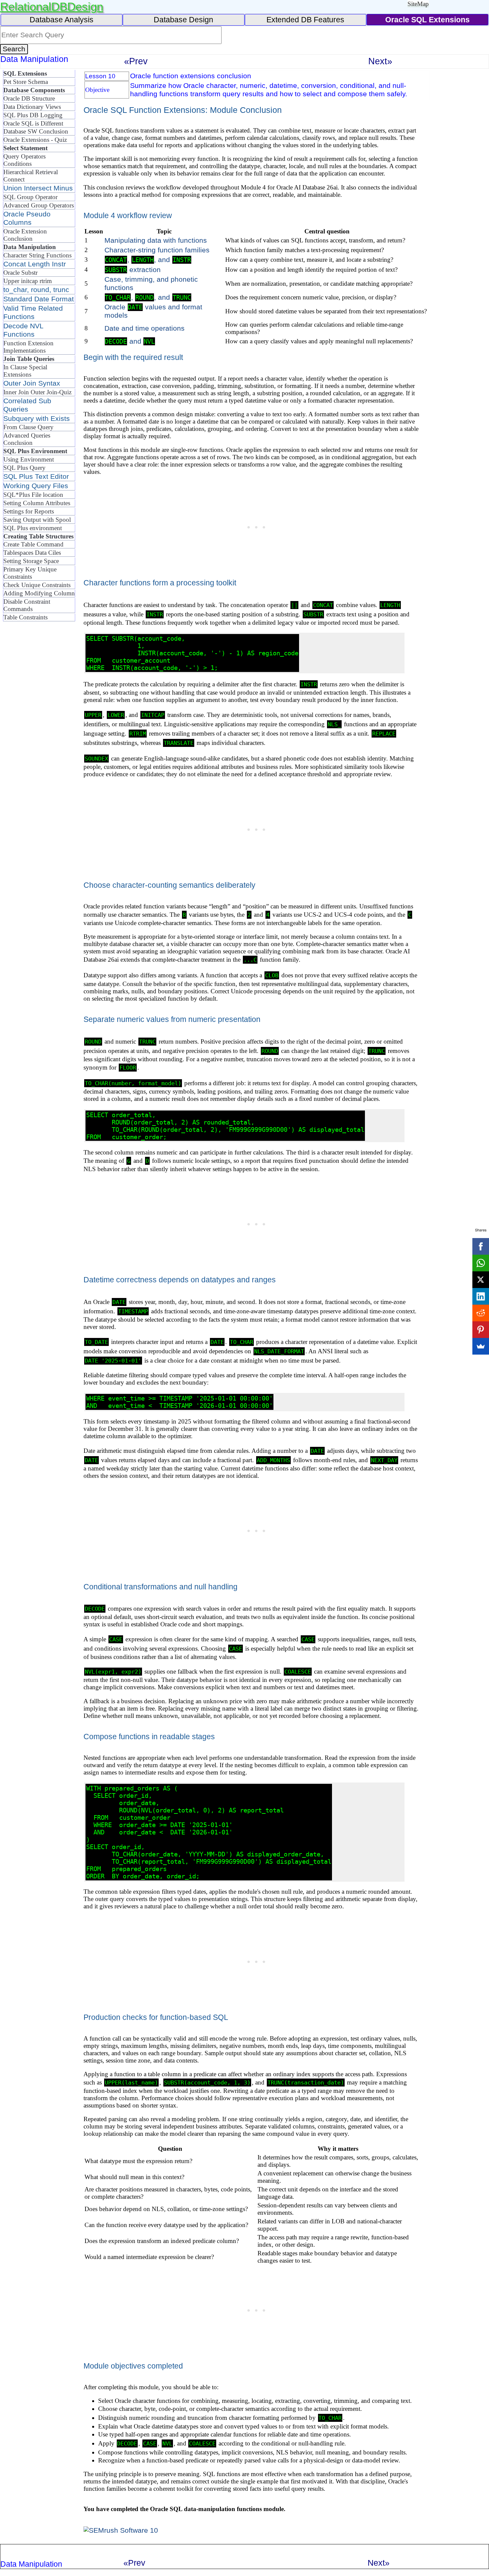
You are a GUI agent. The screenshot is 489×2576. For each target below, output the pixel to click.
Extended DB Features (305, 20)
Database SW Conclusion (36, 131)
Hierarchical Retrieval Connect (31, 176)
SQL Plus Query (24, 468)
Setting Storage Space (31, 561)
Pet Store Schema (26, 82)
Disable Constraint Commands (27, 605)
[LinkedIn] (481, 1296)
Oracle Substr (20, 273)
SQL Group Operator (30, 197)
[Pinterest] (481, 1330)
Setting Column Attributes (37, 503)
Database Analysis (62, 20)
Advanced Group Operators (39, 205)
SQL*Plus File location (33, 495)
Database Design (183, 20)
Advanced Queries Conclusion (27, 439)
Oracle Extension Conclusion (25, 235)
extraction (133, 270)
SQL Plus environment (33, 528)
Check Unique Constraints (37, 585)
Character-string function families (157, 250)
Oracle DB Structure (29, 98)
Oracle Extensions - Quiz (35, 140)
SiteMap (418, 4)
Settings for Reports (29, 511)
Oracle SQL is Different (33, 123)
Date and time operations (145, 328)
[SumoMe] (481, 1346)
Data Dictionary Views (32, 107)
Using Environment (29, 459)
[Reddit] (481, 1313)
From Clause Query (28, 427)
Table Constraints (25, 617)
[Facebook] (481, 1246)
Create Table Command (33, 544)
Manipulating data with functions (156, 240)
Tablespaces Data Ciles (32, 553)
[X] (481, 1280)
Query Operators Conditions (24, 160)
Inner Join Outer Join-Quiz (37, 392)
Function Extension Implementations (28, 347)
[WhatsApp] (481, 1263)
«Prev (136, 61)
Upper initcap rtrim (28, 281)
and (130, 341)
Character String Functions (37, 255)
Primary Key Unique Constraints (30, 573)
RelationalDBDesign (52, 6)
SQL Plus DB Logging (33, 115)
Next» (380, 61)
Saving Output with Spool (37, 520)
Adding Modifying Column (39, 593)
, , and (148, 260)
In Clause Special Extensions (25, 371)
